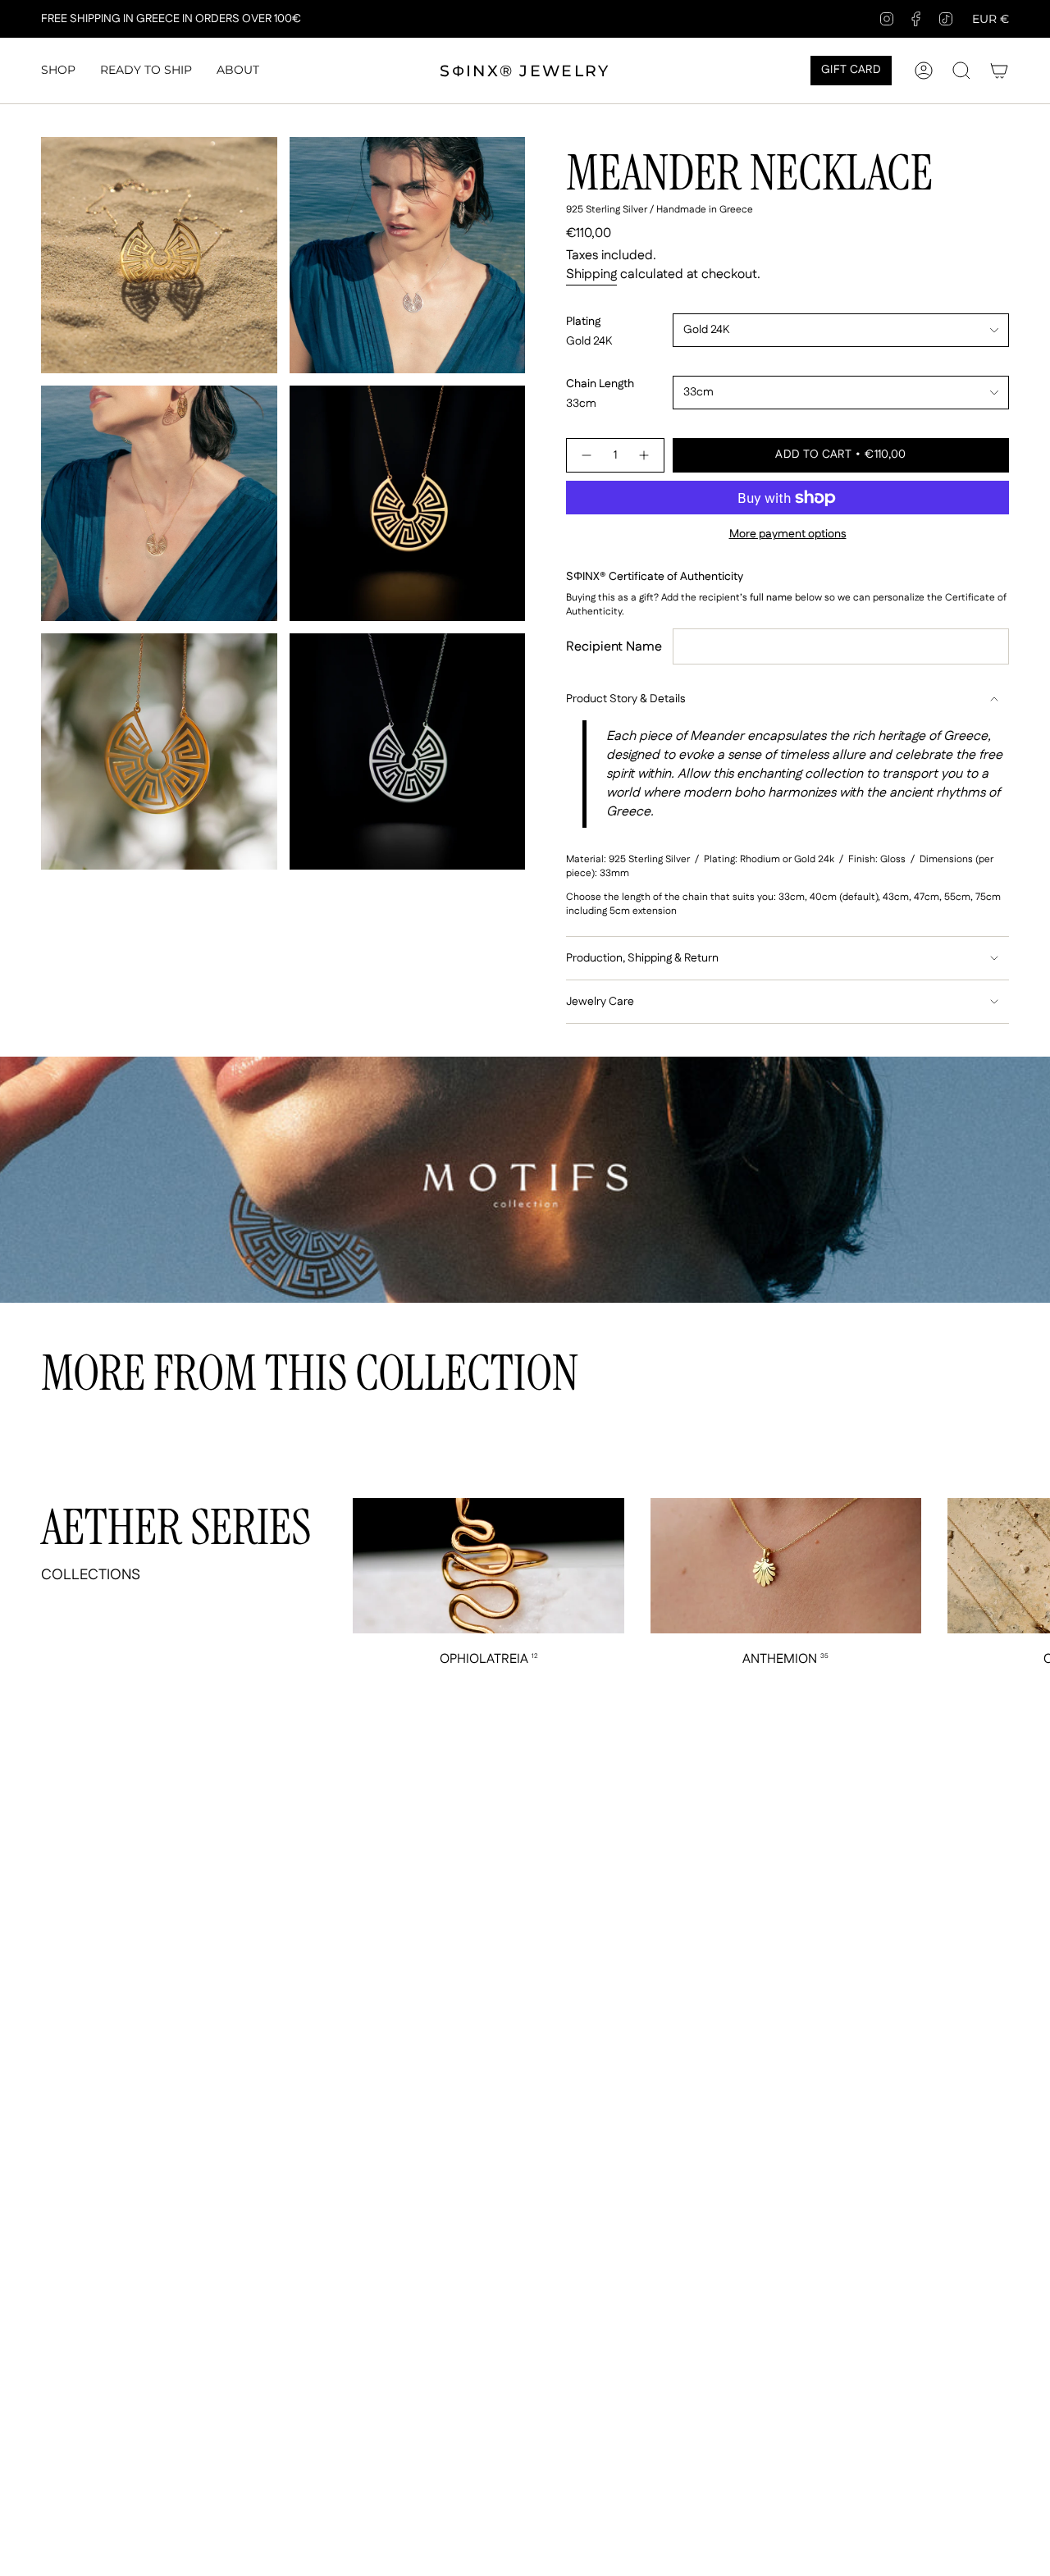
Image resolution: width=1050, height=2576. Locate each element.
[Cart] (999, 71)
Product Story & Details (625, 699)
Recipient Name (614, 647)
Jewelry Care (600, 1002)
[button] (58, 71)
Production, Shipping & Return (642, 958)
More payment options (788, 534)
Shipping (591, 274)
